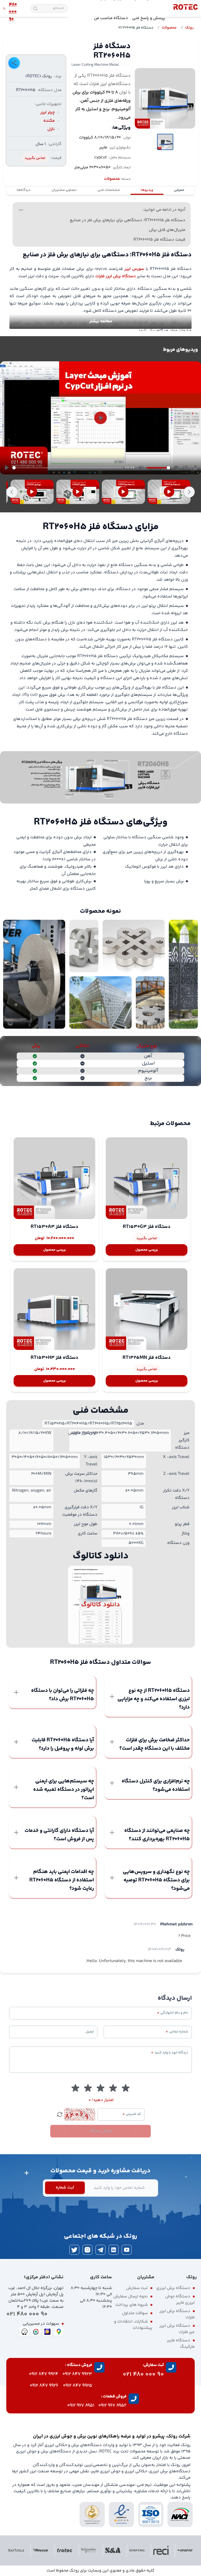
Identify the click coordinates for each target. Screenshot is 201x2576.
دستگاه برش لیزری (173, 2288)
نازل (51, 129)
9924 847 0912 (44, 2374)
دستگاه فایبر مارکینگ (181, 2344)
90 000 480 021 (27, 2314)
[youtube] (127, 2250)
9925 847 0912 (78, 2386)
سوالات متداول (135, 2313)
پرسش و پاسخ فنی (149, 18)
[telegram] (100, 2250)
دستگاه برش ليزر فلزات (116, 276)
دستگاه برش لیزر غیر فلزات (177, 2329)
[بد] (113, 2088)
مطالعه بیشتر (101, 321)
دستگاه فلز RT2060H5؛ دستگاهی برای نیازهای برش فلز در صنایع (128, 220)
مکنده (49, 121)
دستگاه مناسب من (111, 18)
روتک (189, 28)
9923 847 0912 (77, 2374)
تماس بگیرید (35, 158)
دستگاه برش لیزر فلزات (177, 2314)
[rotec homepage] (186, 8)
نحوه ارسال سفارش (131, 2297)
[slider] (68, 468)
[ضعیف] (126, 2088)
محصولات (169, 28)
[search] (35, 9)
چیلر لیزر (48, 112)
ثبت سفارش (137, 2288)
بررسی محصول (147, 1250)
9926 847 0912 (44, 2386)
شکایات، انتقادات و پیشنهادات (133, 2325)
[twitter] (74, 2250)
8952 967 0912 (112, 2406)
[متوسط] (100, 2088)
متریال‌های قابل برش (167, 230)
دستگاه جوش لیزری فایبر (180, 2300)
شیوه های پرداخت (132, 2305)
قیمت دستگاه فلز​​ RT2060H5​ (159, 240)
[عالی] (75, 2088)
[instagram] (87, 2250)
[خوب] (88, 2088)
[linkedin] (114, 2250)
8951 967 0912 (81, 2406)
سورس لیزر (134, 269)
